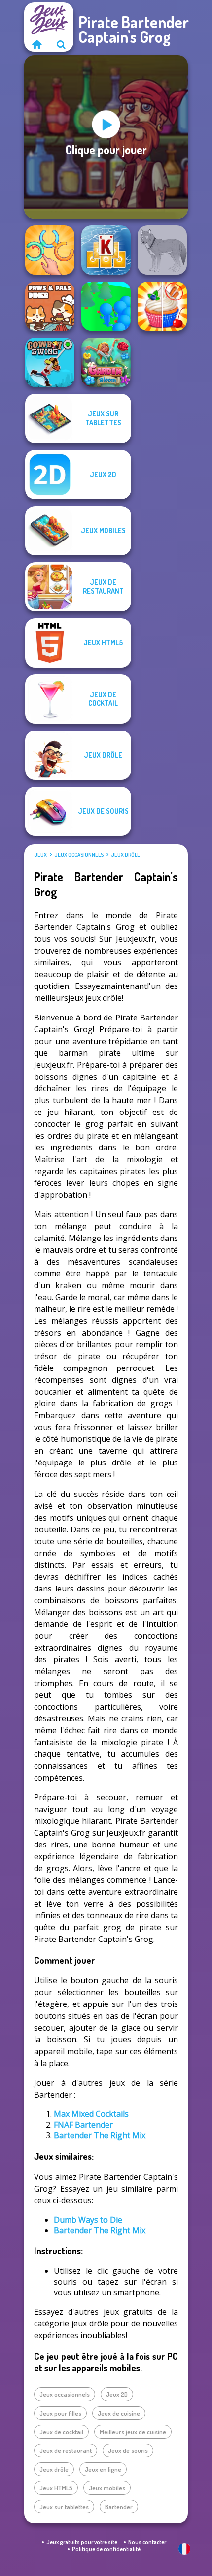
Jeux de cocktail (61, 2432)
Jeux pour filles (60, 2413)
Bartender (119, 2507)
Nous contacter (147, 2542)
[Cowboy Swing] (50, 362)
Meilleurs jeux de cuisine (133, 2432)
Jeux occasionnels (79, 855)
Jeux (40, 855)
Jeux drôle (125, 855)
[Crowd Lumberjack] (106, 306)
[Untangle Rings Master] (50, 250)
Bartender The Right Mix (100, 2135)
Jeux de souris (128, 2450)
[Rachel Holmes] (162, 306)
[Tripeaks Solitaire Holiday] (106, 250)
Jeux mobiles (107, 2488)
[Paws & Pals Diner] (50, 306)
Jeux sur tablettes (64, 2507)
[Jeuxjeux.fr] (36, 44)
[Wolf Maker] (162, 250)
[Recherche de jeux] (61, 44)
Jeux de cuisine (119, 2413)
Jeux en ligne (103, 2469)
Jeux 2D (117, 2394)
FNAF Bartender (83, 2125)
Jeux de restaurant (66, 2450)
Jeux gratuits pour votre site (82, 2542)
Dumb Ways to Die (88, 2220)
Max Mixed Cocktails (91, 2114)
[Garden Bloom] (106, 362)
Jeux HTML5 (56, 2488)
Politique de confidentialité (106, 2549)
